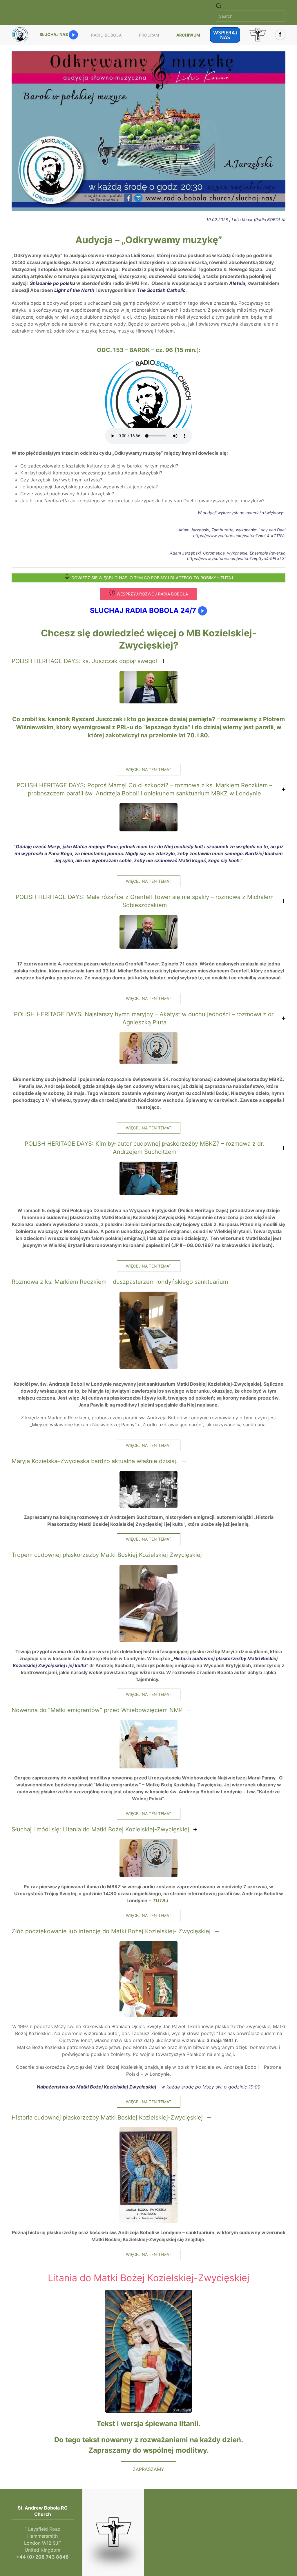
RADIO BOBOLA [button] (106, 35)
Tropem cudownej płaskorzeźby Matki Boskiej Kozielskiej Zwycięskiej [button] (107, 1555)
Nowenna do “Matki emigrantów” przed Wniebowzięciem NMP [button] (97, 1710)
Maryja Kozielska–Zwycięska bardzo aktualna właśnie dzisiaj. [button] (95, 1461)
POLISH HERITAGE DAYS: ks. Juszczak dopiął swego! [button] (84, 661)
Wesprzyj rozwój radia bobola (152, 594)
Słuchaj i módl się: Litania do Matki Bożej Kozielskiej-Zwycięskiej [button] (100, 1829)
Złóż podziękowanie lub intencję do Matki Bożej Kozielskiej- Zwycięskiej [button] (111, 1931)
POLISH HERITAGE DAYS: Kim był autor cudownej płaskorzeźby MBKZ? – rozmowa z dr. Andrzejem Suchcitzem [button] (144, 1148)
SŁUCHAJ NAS (54, 34)
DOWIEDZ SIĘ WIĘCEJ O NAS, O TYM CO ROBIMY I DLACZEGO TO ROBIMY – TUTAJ (152, 578)
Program (149, 35)
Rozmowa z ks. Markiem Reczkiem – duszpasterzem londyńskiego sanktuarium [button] (120, 1282)
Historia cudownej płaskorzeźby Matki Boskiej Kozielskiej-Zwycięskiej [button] (107, 2118)
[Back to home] (21, 35)
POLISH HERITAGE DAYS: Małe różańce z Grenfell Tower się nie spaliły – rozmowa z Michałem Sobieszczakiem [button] (145, 901)
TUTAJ (160, 1900)
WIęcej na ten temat (149, 769)
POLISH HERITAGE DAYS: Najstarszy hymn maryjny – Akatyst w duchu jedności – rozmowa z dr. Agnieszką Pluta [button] (144, 1018)
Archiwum (188, 35)
